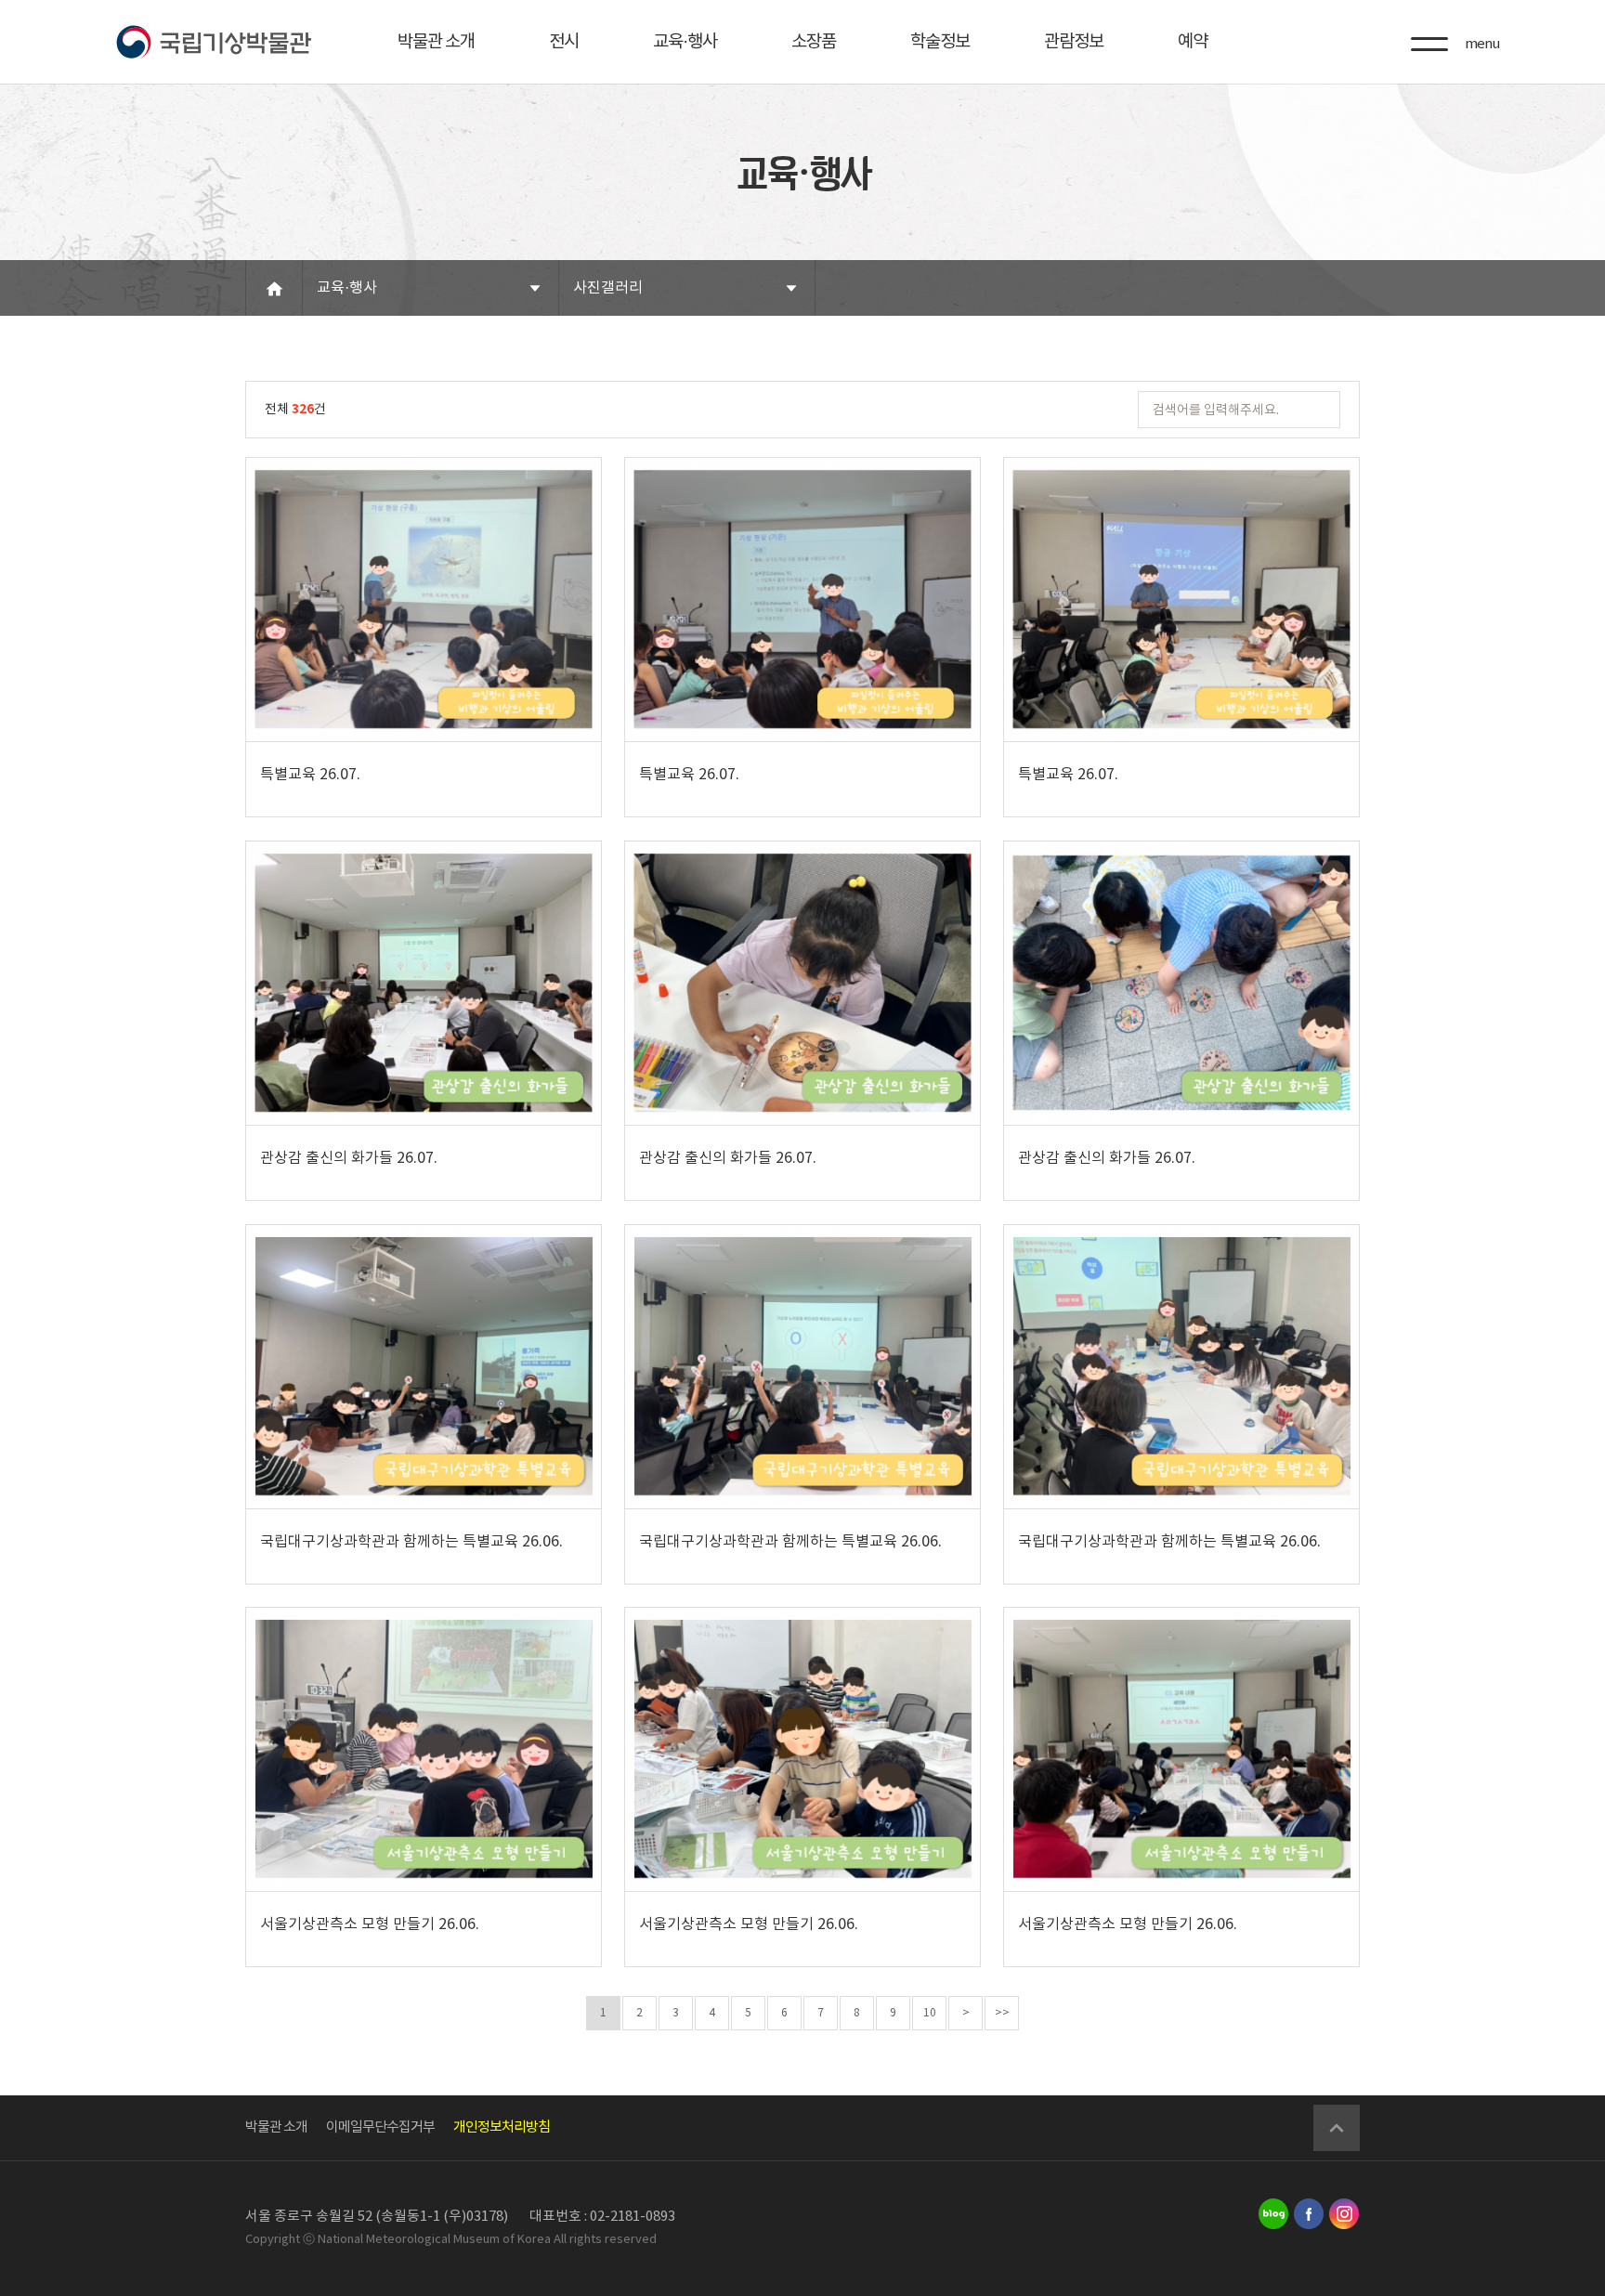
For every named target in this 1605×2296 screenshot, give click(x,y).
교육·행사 (685, 42)
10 (930, 2013)
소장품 (814, 42)
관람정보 (1074, 42)
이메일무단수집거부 (380, 2127)
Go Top (1337, 2128)
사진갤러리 (608, 288)
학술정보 (940, 42)
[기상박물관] (213, 42)
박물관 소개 (436, 42)
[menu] (1429, 44)
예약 (1193, 42)
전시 (564, 42)
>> (1002, 2013)
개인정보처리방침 (502, 2127)
